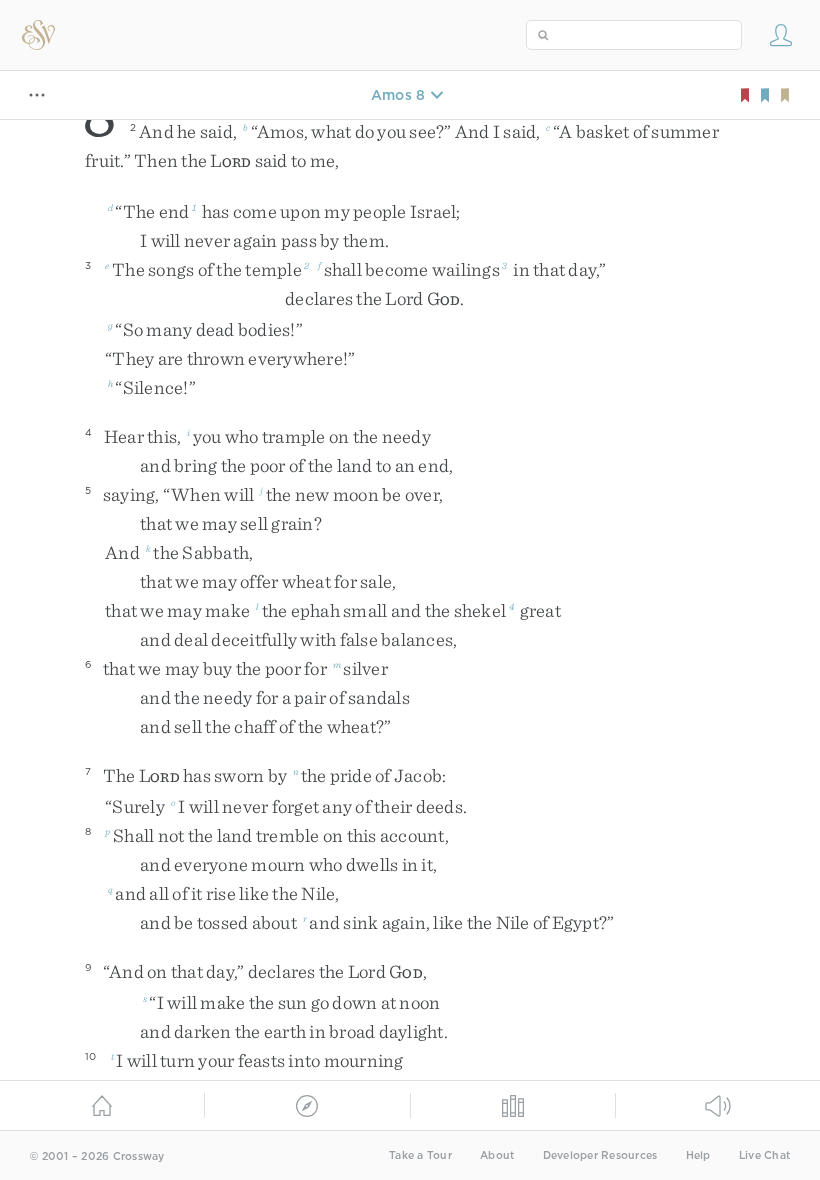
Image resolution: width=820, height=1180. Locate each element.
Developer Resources (600, 1155)
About (497, 1155)
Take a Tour (420, 1155)
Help (698, 1155)
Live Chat (764, 1155)
